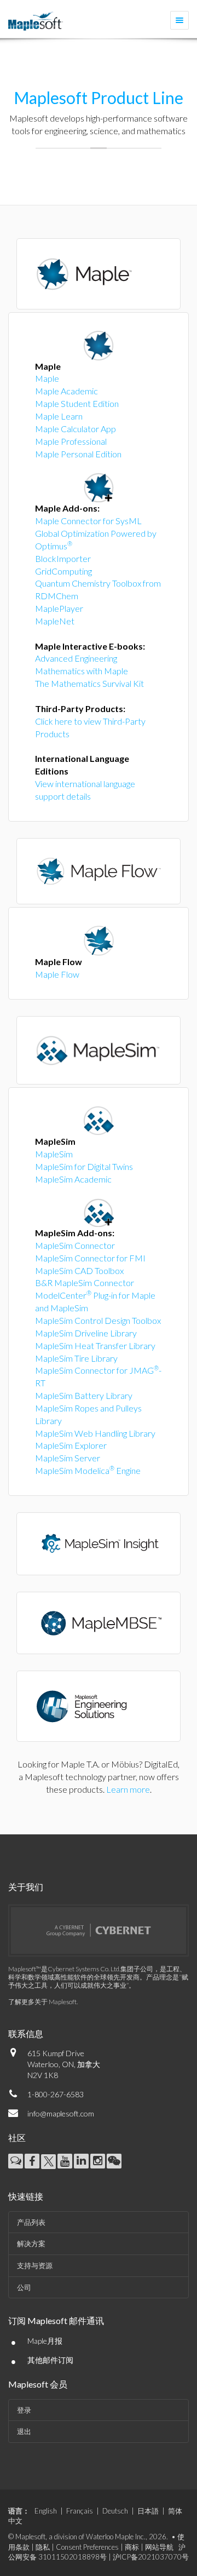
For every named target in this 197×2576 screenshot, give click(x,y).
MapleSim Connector (75, 1245)
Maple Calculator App (76, 429)
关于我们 (26, 1887)
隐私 (43, 2547)
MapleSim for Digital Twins (84, 1166)
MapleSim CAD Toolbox (79, 1270)
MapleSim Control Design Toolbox (98, 1320)
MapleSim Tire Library (76, 1358)
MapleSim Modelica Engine (88, 1470)
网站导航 (159, 2547)
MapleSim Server (68, 1458)
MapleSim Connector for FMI (90, 1258)
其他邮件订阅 (50, 2360)
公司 (24, 2287)
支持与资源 (35, 2265)
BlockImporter (63, 558)
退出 (24, 2431)
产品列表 (31, 2222)
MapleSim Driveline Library (86, 1333)
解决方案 (31, 2244)
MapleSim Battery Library (84, 1395)
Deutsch (115, 2511)
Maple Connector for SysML (88, 521)
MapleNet (55, 621)
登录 (24, 2410)
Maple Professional (71, 441)
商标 (132, 2547)
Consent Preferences (87, 2547)
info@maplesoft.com (61, 2113)
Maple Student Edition (77, 403)
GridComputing (63, 571)
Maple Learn (59, 416)
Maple (47, 378)
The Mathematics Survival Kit (89, 683)
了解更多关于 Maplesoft (42, 2002)
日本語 (148, 2511)
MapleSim (54, 1154)
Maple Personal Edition (78, 454)
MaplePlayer (59, 608)
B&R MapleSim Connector (85, 1283)
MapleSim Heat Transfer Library (95, 1346)
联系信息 (26, 2033)
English (46, 2511)
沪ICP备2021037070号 (151, 2557)
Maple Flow (57, 974)
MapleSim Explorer (71, 1445)
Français (80, 2511)
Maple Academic (66, 391)
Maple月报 (45, 2341)
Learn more (128, 1789)
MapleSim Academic (73, 1179)
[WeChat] (114, 2161)
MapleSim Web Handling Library (95, 1433)
